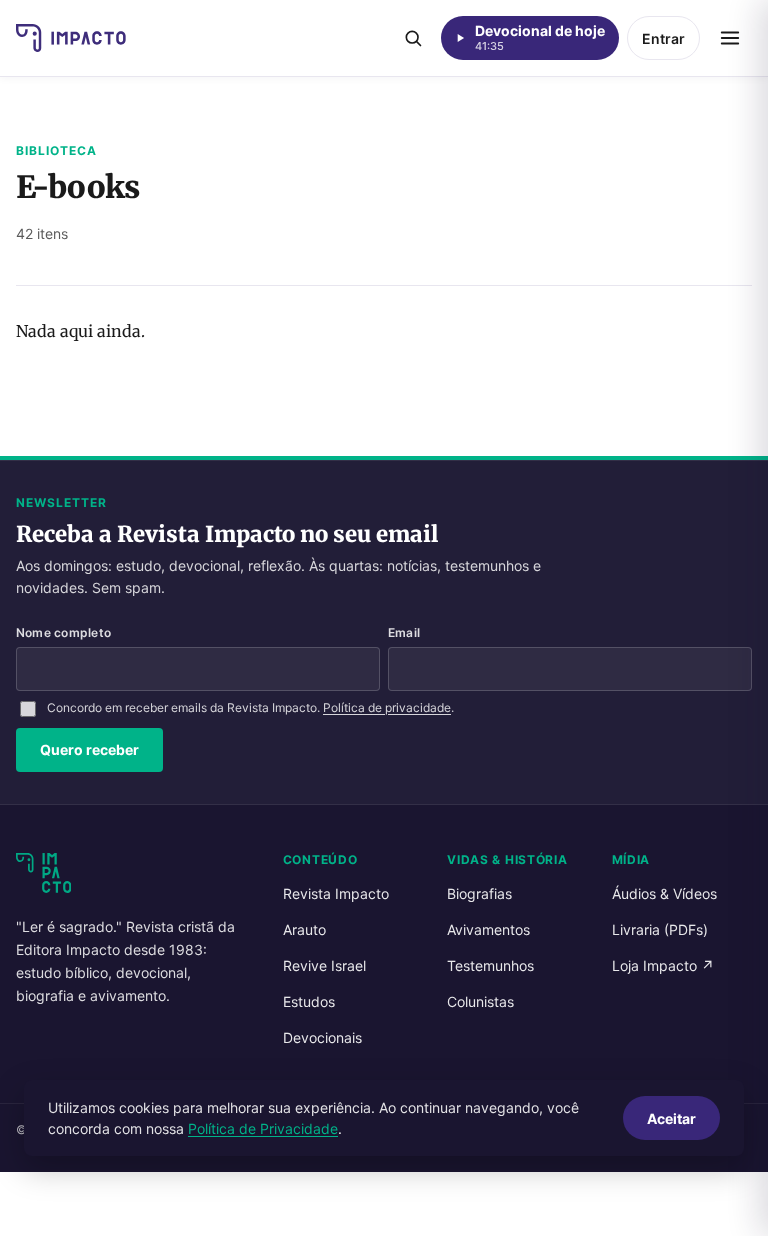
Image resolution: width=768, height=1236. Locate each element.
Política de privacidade (387, 707)
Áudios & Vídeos (664, 893)
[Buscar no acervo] (413, 38)
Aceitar (671, 1118)
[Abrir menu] (730, 38)
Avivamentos (488, 929)
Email (404, 632)
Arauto (304, 929)
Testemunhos (490, 965)
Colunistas (480, 1001)
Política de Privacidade (263, 1128)
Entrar (663, 38)
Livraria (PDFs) (660, 929)
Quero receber (89, 749)
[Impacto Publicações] (71, 38)
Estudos (309, 1001)
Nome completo (63, 632)
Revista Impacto (336, 893)
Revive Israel (324, 965)
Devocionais (322, 1037)
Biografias (479, 893)
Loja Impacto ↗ (663, 965)
